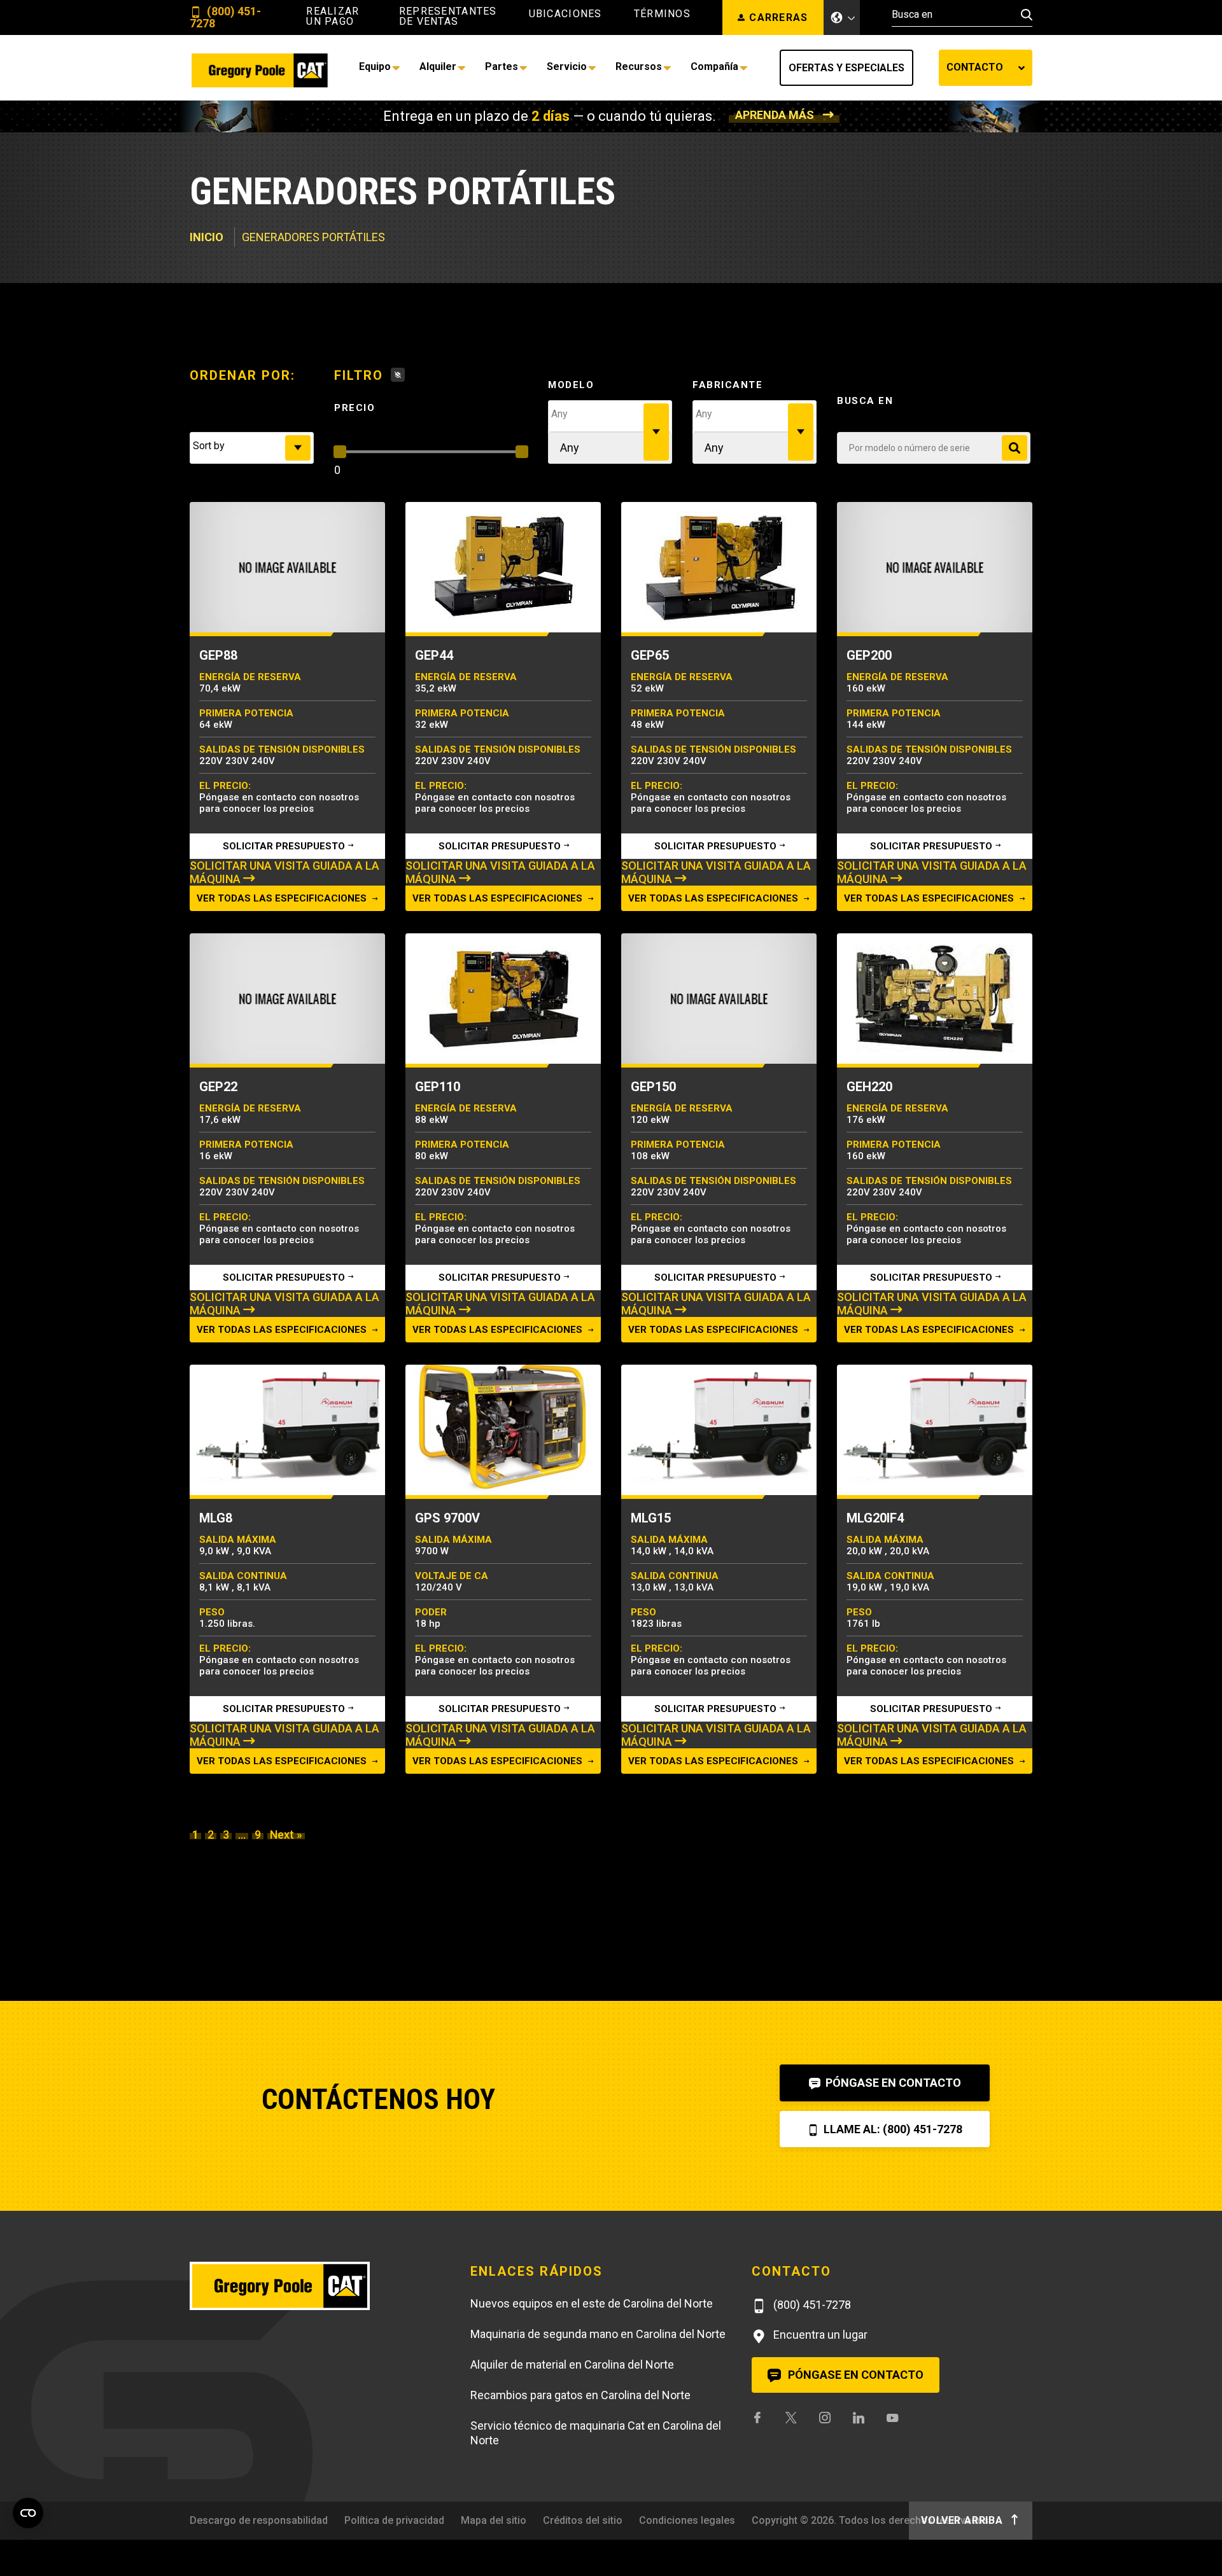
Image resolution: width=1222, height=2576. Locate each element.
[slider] (340, 452)
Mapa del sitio (494, 2520)
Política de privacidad (394, 2520)
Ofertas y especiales (846, 68)
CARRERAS (778, 17)
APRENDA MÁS (775, 115)
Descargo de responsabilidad (259, 2520)
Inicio (207, 237)
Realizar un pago (333, 17)
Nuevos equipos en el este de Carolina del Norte (592, 2303)
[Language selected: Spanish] (842, 17)
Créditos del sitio (583, 2520)
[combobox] (252, 448)
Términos (662, 14)
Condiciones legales (687, 2520)
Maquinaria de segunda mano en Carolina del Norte (598, 2334)
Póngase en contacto (892, 2083)
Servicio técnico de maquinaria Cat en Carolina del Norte (596, 2433)
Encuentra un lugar (819, 2335)
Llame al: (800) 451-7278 (892, 2129)
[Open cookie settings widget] (28, 2513)
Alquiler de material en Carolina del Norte (572, 2364)
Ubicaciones (565, 14)
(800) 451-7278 (225, 17)
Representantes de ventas (448, 17)
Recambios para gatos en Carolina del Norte (580, 2395)
